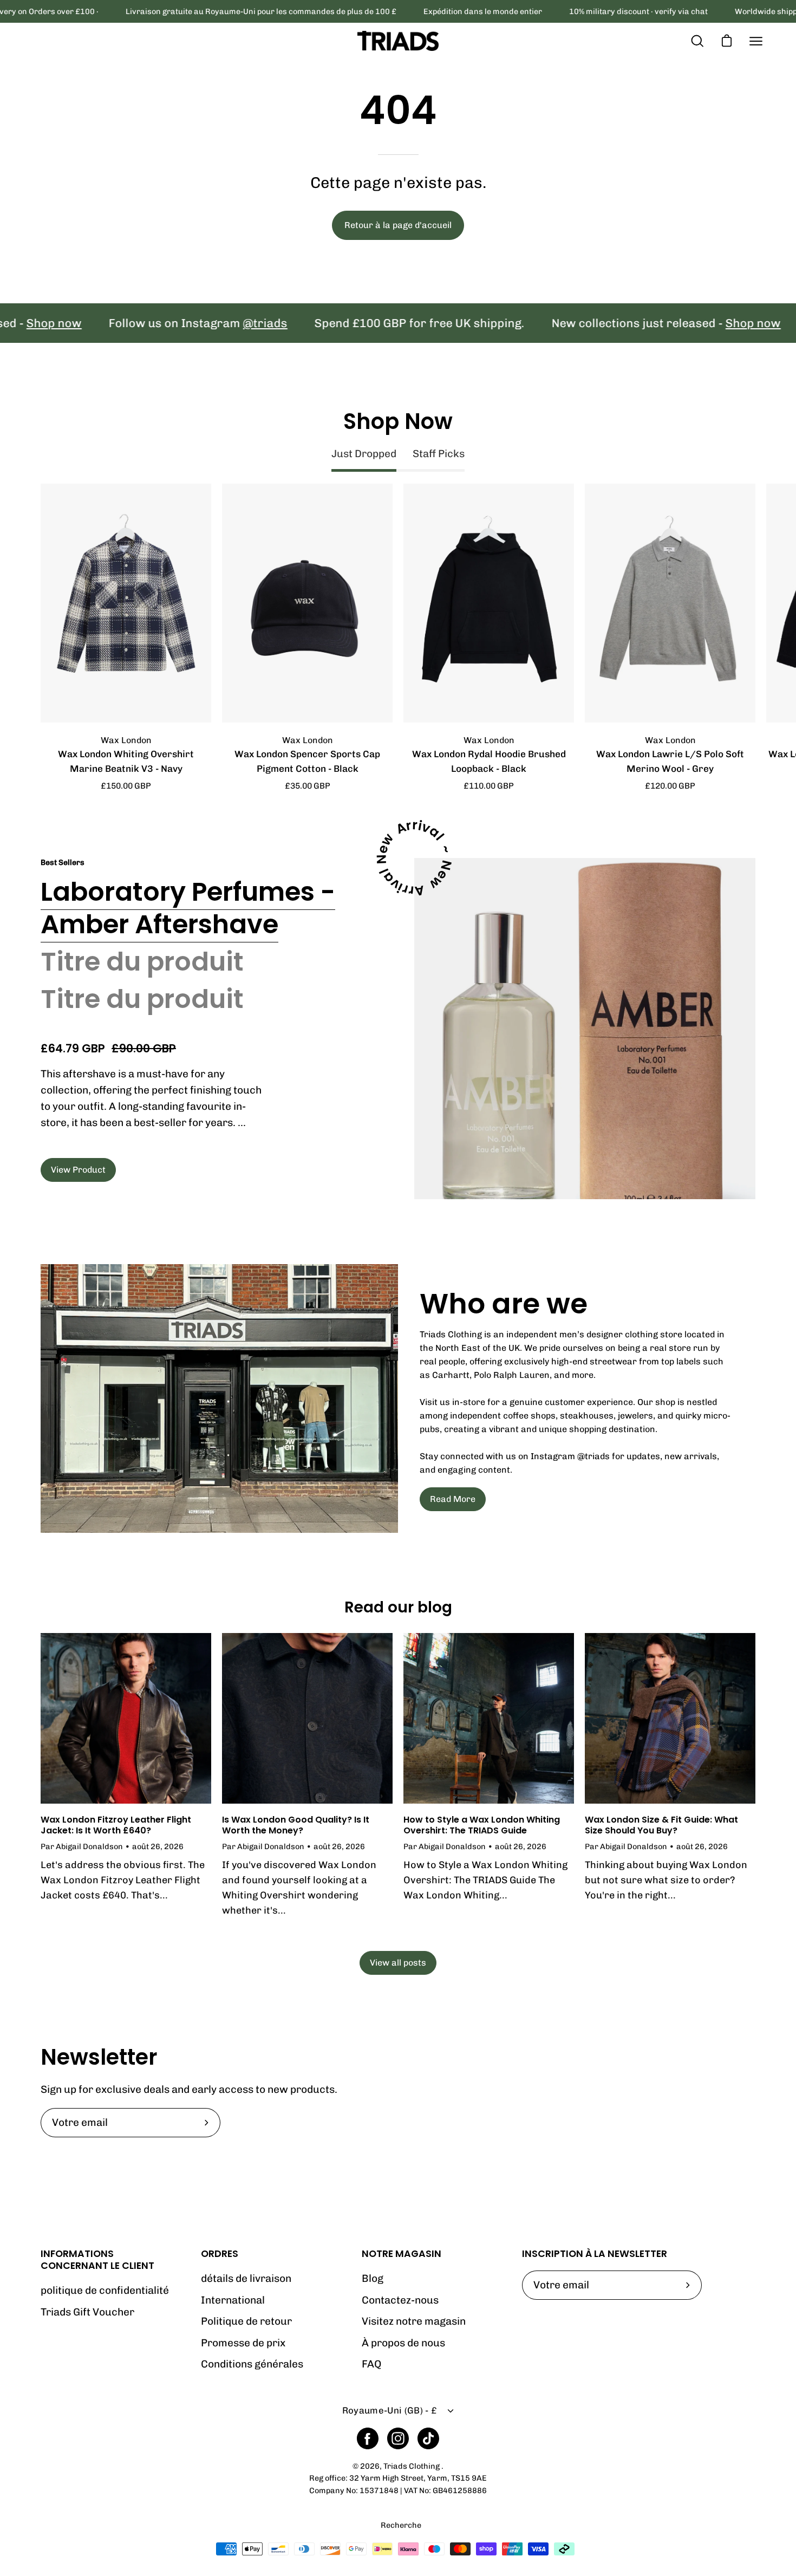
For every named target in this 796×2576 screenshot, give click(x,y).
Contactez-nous (400, 2300)
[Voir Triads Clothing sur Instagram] (398, 2438)
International (233, 2300)
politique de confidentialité (105, 2290)
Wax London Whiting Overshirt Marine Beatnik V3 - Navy (126, 761)
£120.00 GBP (670, 786)
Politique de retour (246, 2321)
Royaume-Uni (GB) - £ (390, 2410)
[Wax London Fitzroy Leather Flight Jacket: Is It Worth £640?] (126, 1718)
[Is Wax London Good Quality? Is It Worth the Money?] (307, 1718)
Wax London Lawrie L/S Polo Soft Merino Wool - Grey (670, 761)
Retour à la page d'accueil (398, 225)
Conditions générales (252, 2364)
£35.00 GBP (308, 786)
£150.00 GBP (126, 786)
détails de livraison (246, 2278)
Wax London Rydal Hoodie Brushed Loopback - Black (489, 761)
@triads (198, 323)
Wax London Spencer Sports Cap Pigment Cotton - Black (307, 761)
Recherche (401, 2526)
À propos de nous (403, 2343)
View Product (78, 1170)
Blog (373, 2278)
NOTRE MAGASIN (402, 2254)
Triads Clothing (412, 2466)
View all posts (398, 1963)
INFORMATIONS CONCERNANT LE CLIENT (97, 2260)
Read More (453, 1499)
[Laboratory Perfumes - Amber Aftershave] (585, 1029)
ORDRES (220, 2254)
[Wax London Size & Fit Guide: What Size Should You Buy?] (670, 1718)
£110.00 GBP (489, 786)
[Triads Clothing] (398, 41)
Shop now (686, 323)
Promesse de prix (243, 2343)
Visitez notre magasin (414, 2321)
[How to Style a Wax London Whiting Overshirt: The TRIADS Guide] (489, 1718)
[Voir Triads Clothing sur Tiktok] (428, 2438)
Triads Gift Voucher (87, 2312)
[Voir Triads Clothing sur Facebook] (368, 2438)
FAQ (371, 2364)
